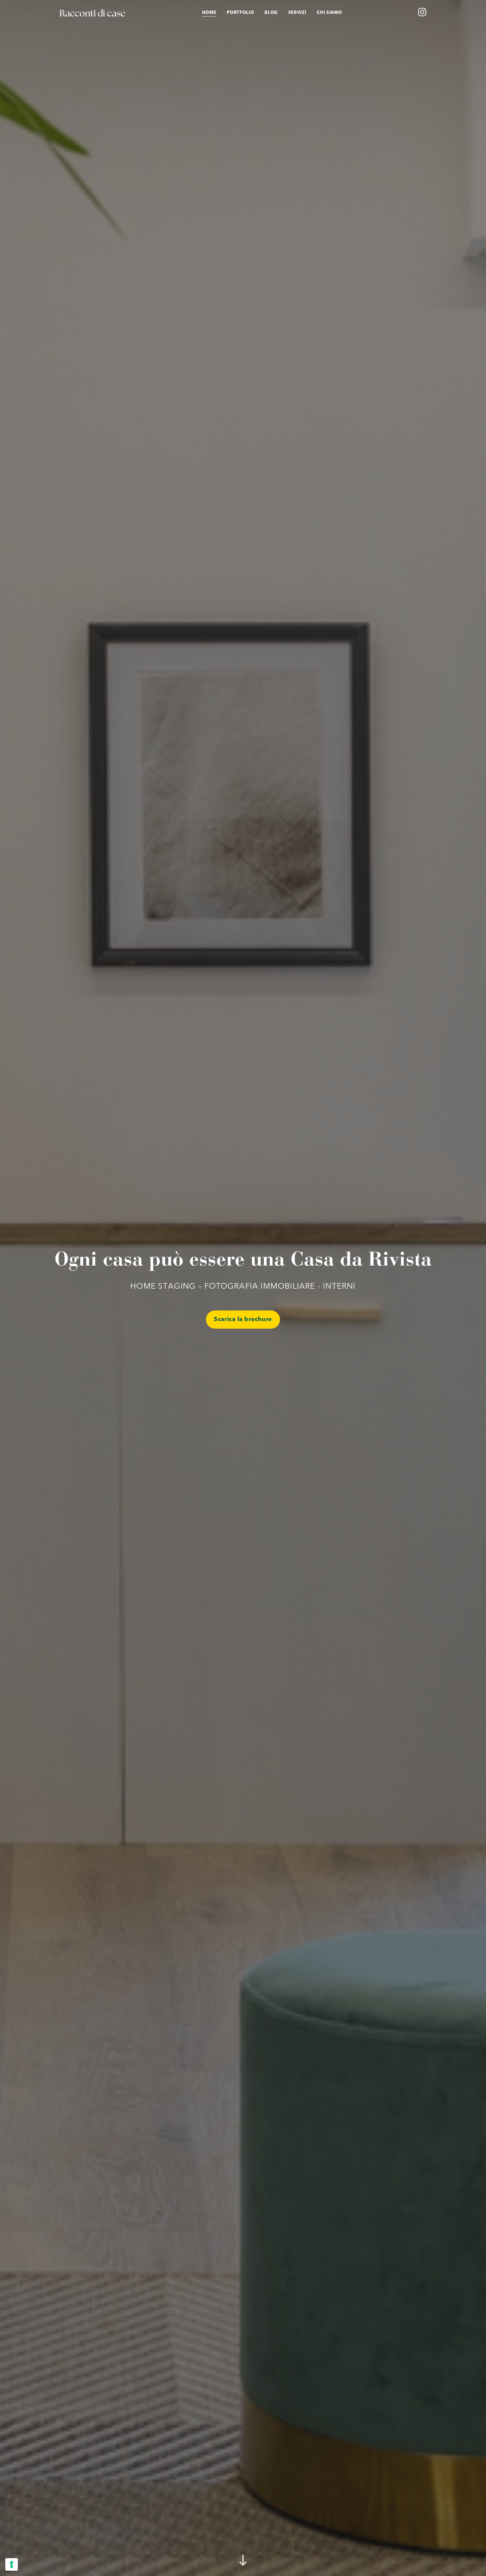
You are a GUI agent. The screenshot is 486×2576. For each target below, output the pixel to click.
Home (209, 13)
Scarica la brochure (243, 1319)
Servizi (297, 13)
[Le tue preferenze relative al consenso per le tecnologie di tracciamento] (12, 2564)
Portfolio (240, 13)
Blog (271, 13)
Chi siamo (329, 13)
